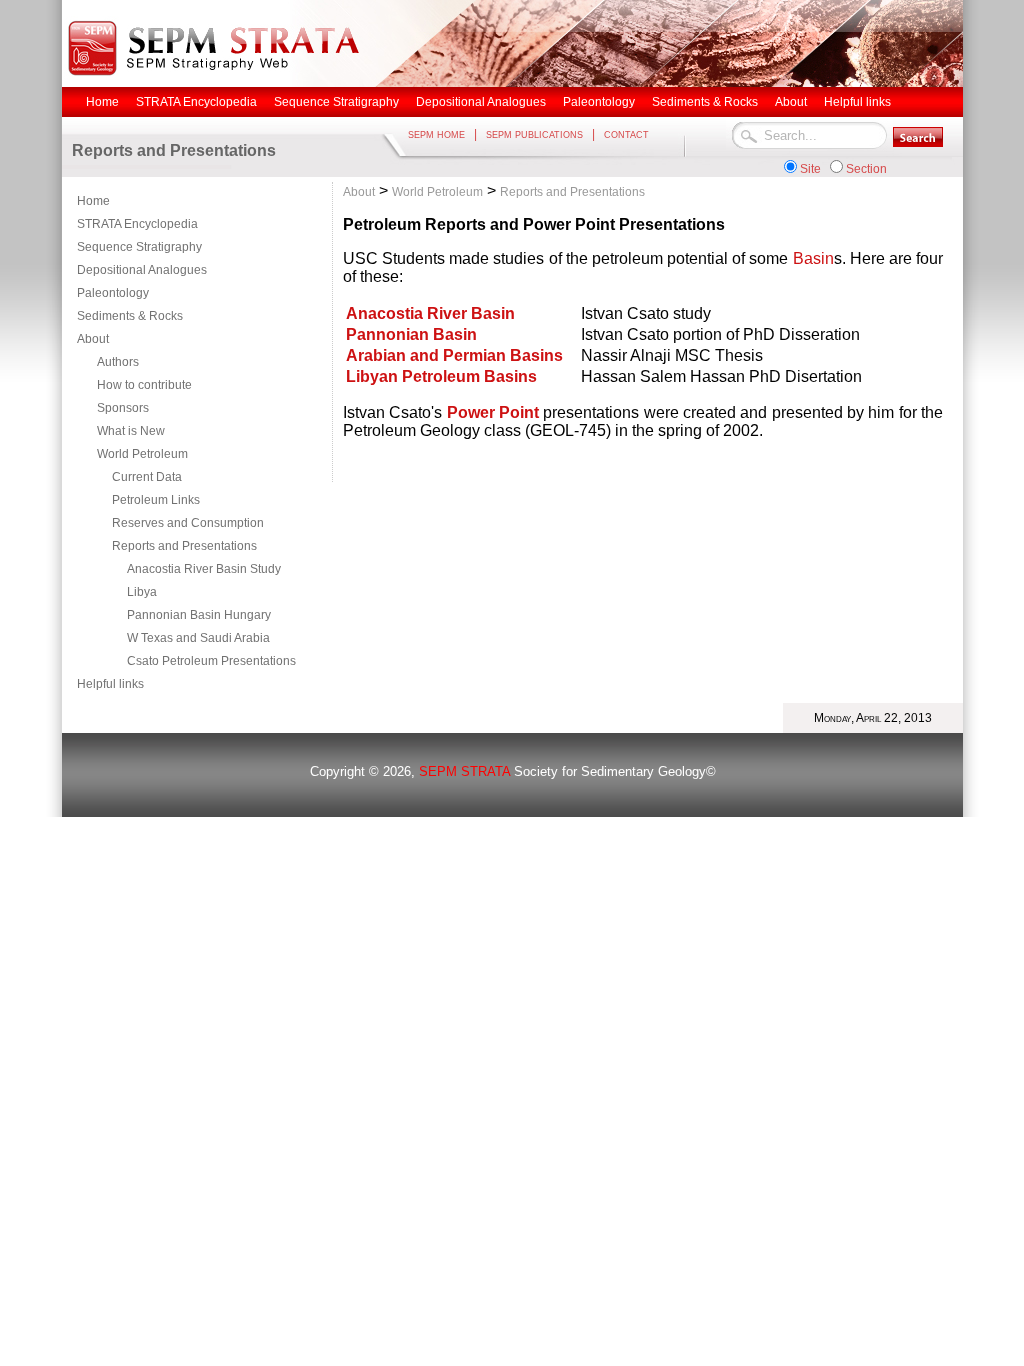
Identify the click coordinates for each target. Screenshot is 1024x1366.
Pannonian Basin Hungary (199, 615)
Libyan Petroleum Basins (441, 376)
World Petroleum (142, 454)
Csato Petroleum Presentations (211, 661)
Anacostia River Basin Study (204, 569)
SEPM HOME (436, 135)
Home (93, 201)
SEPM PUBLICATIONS (534, 135)
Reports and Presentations (184, 546)
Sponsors (123, 408)
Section (866, 169)
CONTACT (626, 135)
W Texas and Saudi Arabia (198, 638)
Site (810, 169)
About (93, 339)
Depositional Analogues (142, 270)
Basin (813, 258)
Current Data (147, 477)
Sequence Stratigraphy (139, 247)
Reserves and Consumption (188, 523)
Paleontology (113, 293)
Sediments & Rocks (130, 316)
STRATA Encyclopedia (137, 224)
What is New (131, 431)
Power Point (495, 412)
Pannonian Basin (411, 334)
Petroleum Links (156, 500)
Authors (118, 362)
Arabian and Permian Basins (454, 355)
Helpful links (110, 684)
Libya (142, 592)
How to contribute (144, 385)
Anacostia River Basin (430, 313)
